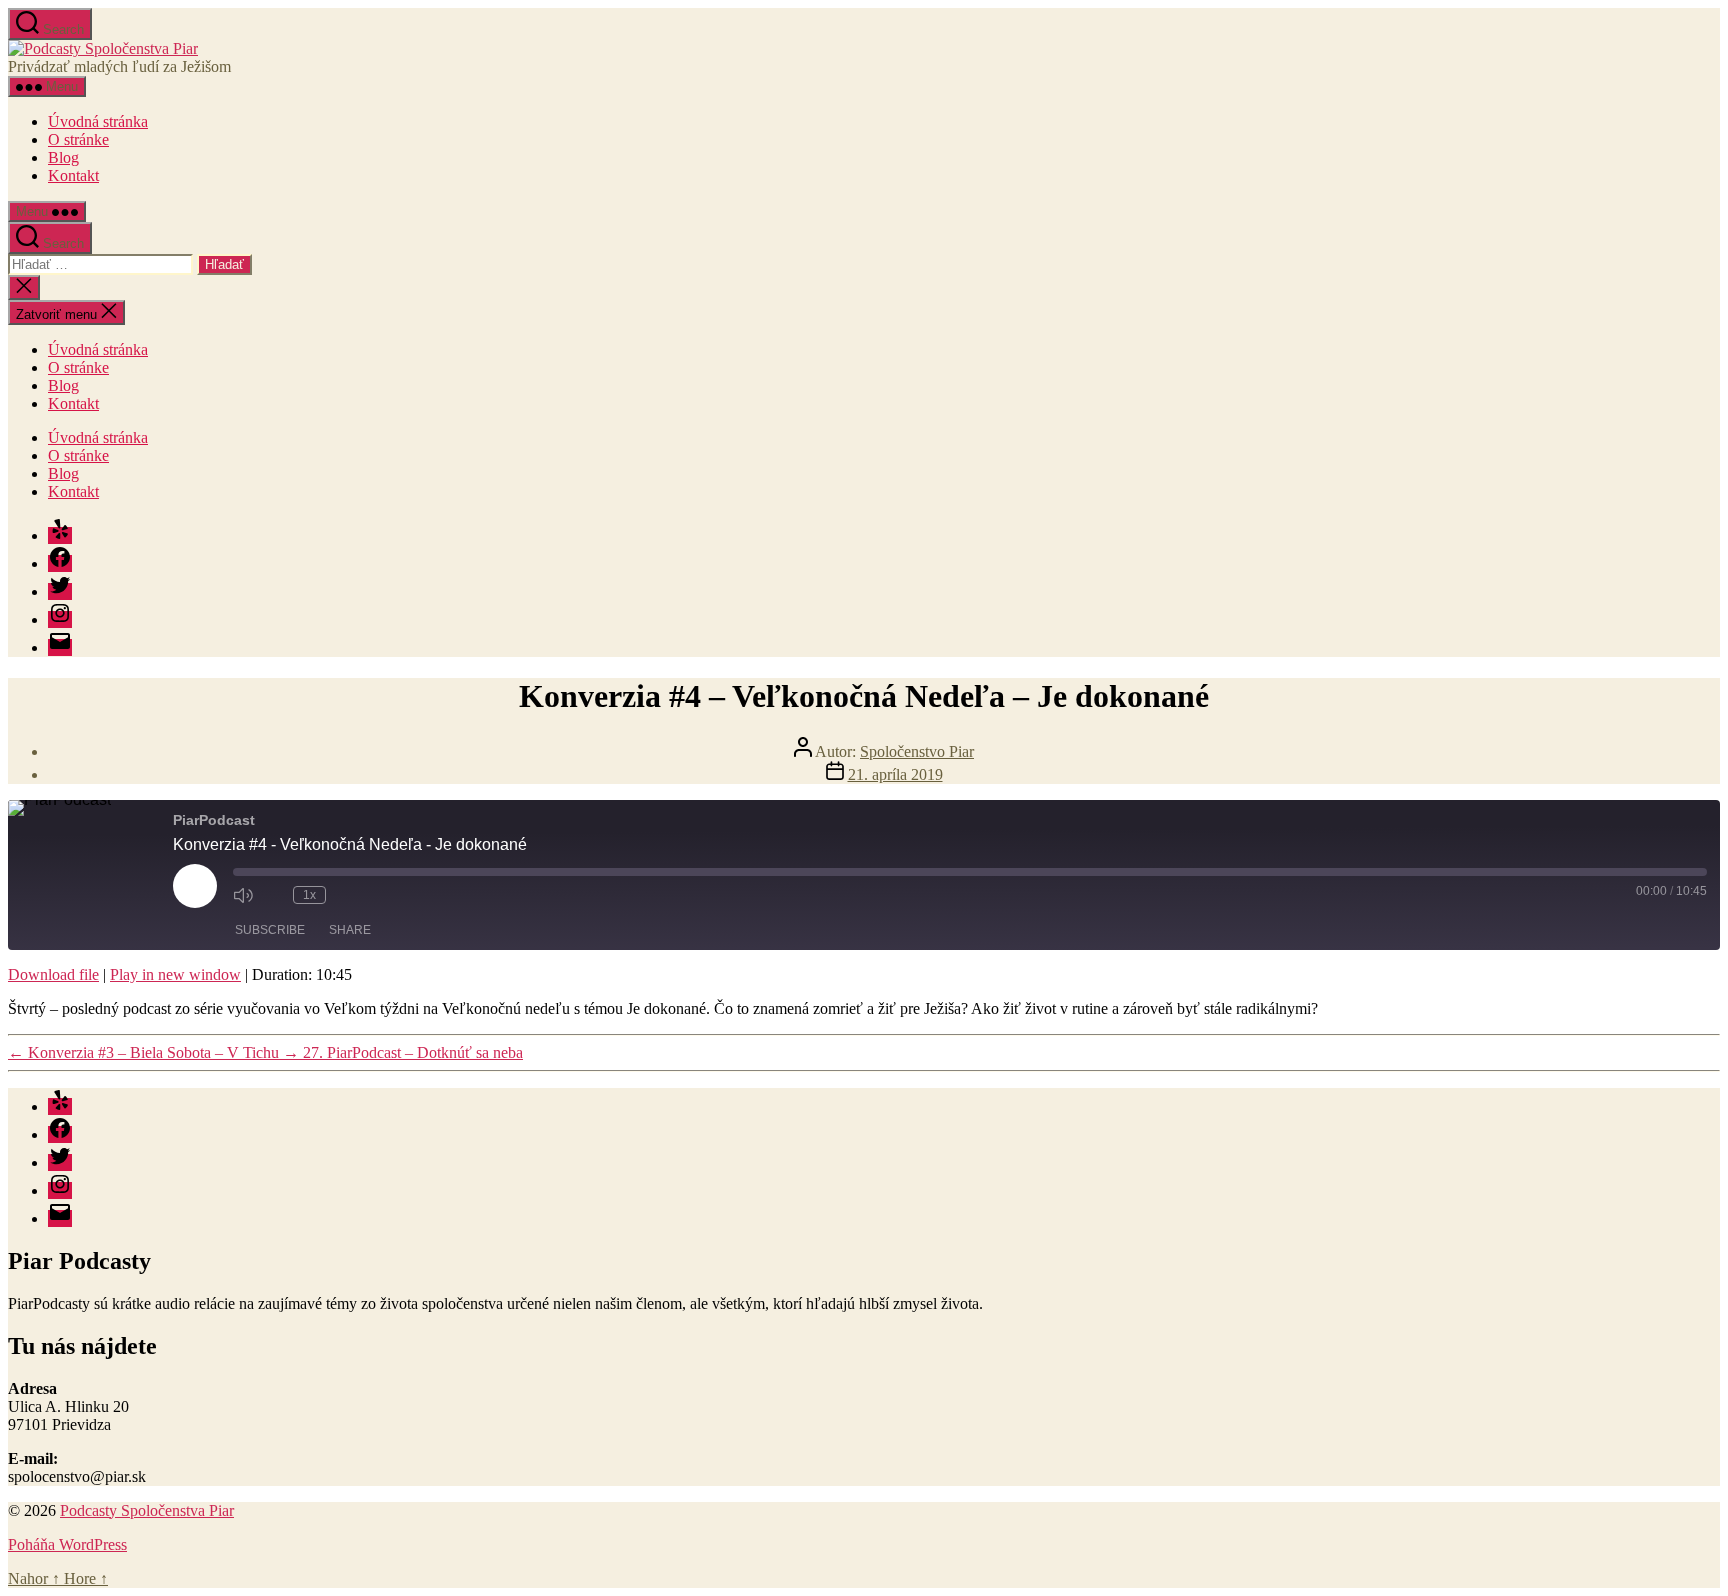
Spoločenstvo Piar (917, 751)
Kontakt (73, 175)
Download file (53, 974)
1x (309, 895)
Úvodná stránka (98, 121)
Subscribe (270, 930)
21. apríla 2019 (895, 774)
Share (350, 930)
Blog (63, 157)
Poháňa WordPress (67, 1544)
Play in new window (175, 974)
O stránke (78, 139)
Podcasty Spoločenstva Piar (147, 1510)
